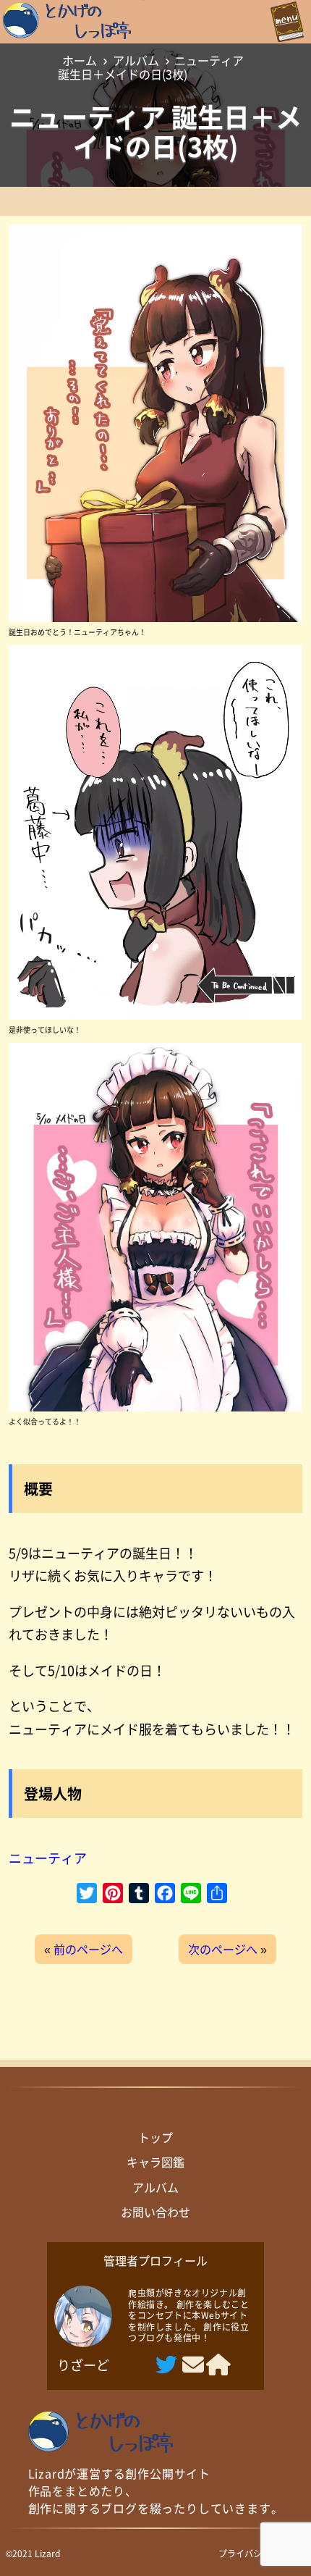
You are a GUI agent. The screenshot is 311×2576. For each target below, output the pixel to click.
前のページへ (88, 1949)
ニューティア (48, 1858)
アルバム (136, 60)
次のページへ (223, 1949)
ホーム (80, 60)
